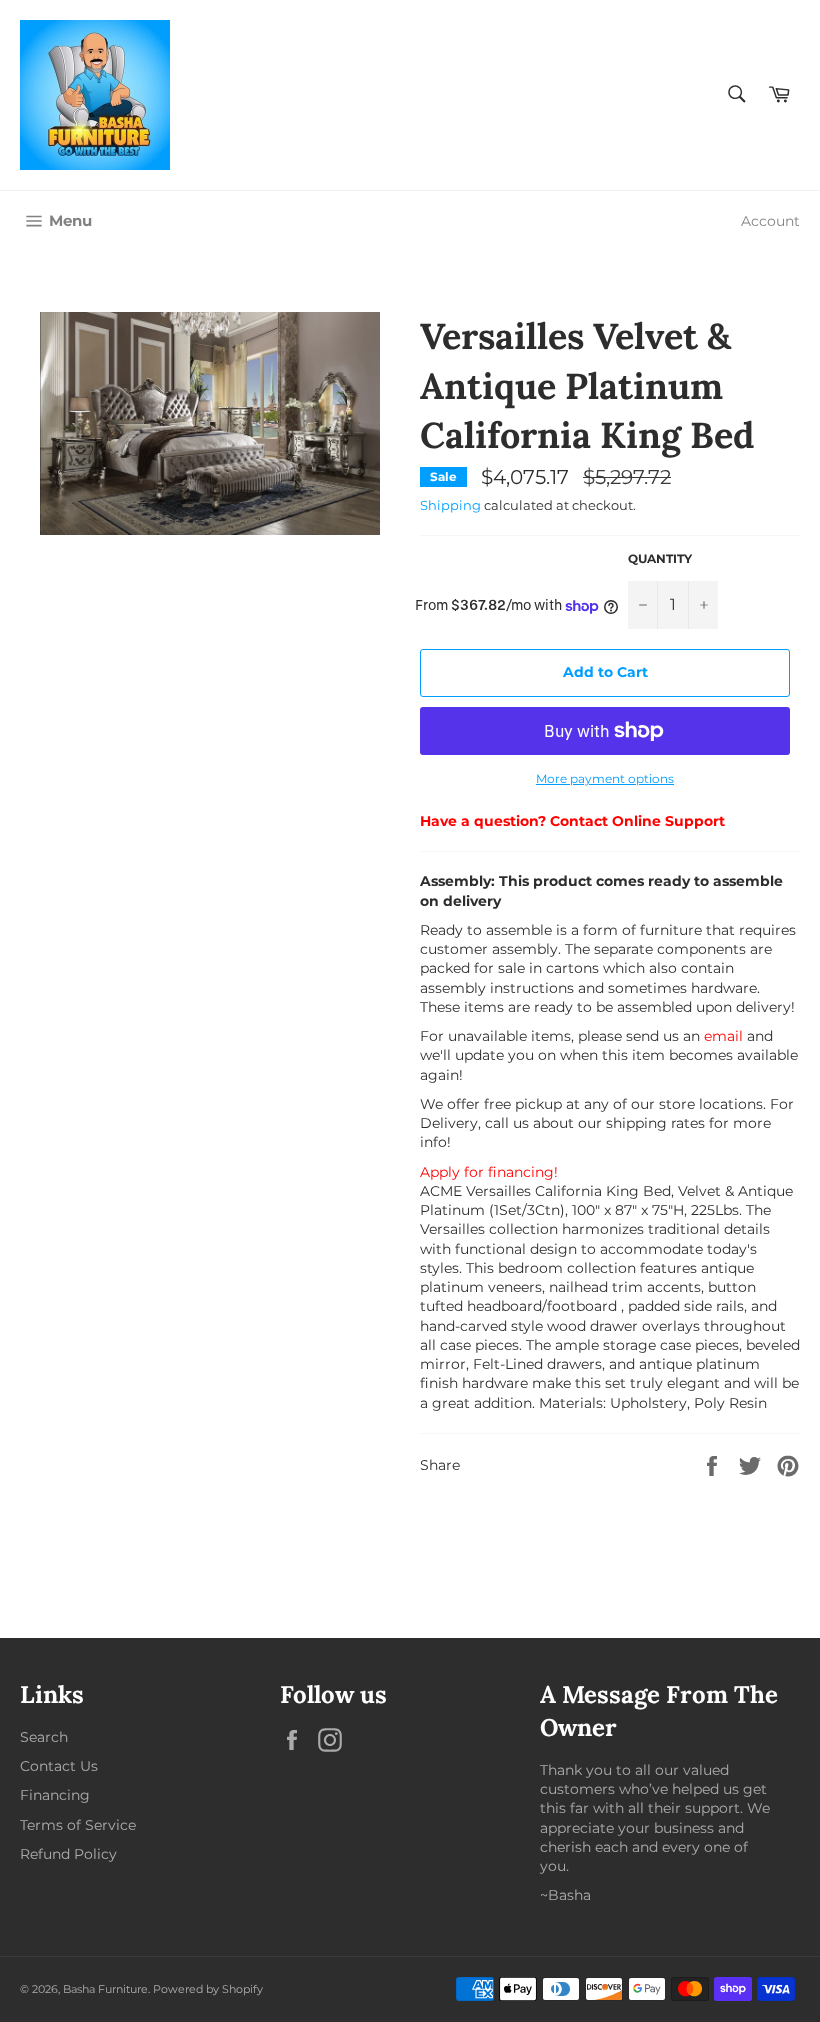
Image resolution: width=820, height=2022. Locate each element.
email (723, 1036)
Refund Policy (68, 1854)
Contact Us (59, 1766)
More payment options (605, 778)
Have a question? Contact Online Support (572, 821)
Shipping (450, 505)
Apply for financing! (489, 1172)
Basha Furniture (105, 1989)
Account (770, 221)
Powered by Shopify (208, 1989)
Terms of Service (78, 1825)
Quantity (660, 558)
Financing (55, 1795)
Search (44, 1737)
